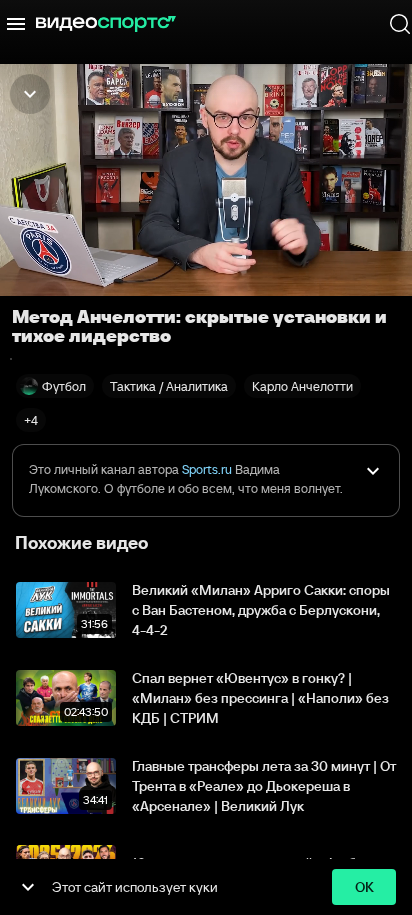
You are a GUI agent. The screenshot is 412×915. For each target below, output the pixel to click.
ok (364, 887)
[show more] (28, 887)
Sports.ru (207, 469)
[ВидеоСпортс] (106, 24)
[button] (31, 420)
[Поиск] (400, 24)
